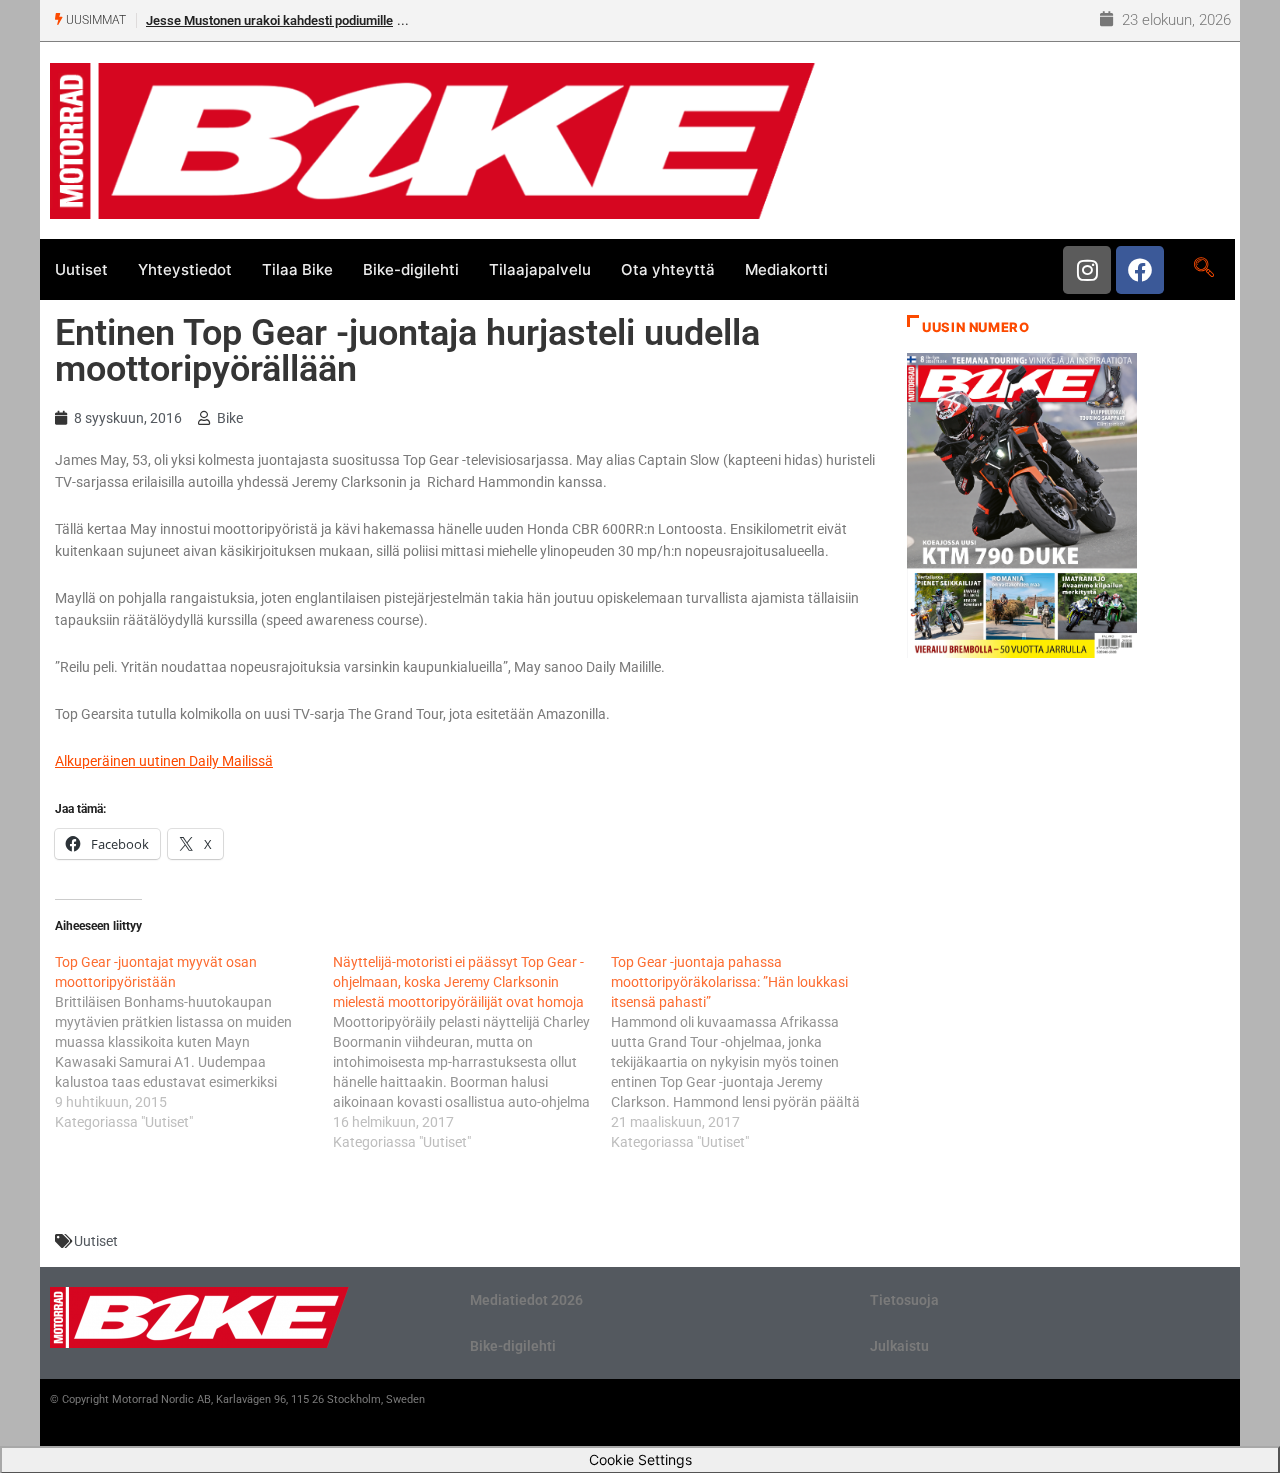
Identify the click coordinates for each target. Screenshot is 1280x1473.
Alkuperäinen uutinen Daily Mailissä (164, 761)
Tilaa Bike (297, 269)
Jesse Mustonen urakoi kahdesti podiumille (269, 20)
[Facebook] (1140, 270)
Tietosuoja (904, 1300)
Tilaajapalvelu (540, 269)
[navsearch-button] (1203, 269)
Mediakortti (786, 269)
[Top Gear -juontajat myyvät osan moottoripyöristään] (194, 1042)
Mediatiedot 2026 (526, 1300)
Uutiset (81, 269)
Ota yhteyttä (668, 269)
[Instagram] (1087, 270)
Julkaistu (899, 1346)
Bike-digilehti (411, 269)
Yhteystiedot (185, 269)
